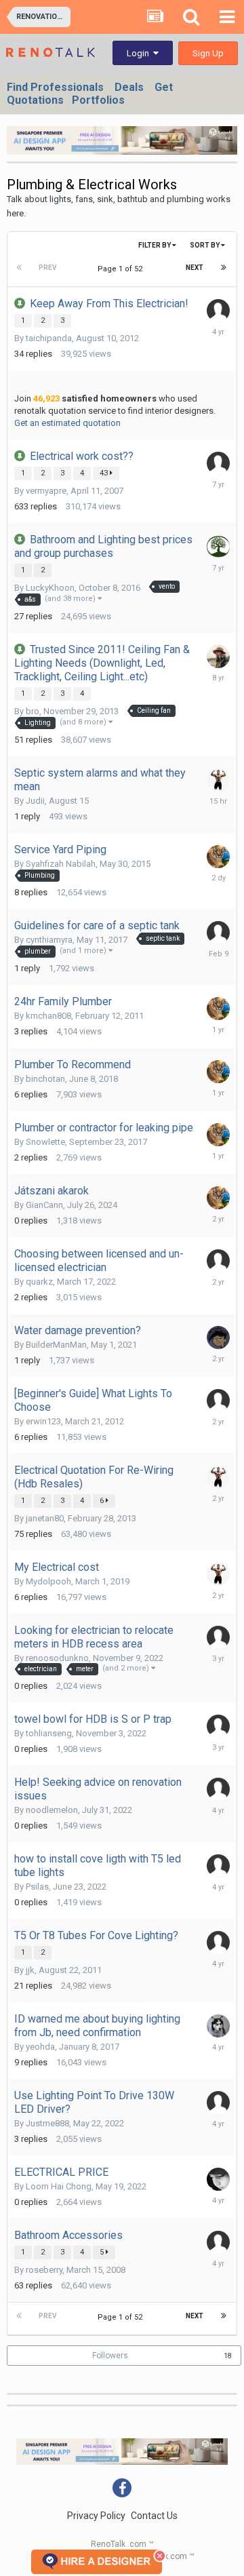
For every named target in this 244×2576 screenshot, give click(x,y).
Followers (110, 2356)
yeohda (40, 2047)
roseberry (44, 2270)
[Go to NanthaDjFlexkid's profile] (218, 657)
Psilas (37, 1887)
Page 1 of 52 (122, 269)
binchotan (45, 1079)
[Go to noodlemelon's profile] (218, 1789)
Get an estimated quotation (67, 423)
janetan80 (45, 1518)
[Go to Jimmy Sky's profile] (218, 780)
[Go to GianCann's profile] (218, 857)
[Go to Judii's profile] (218, 933)
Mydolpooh (48, 1581)
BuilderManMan (56, 1345)
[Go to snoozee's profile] (218, 2103)
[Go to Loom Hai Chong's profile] (218, 2179)
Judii (35, 801)
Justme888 (47, 2123)
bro (33, 711)
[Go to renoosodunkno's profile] (218, 1637)
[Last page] (224, 268)
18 (228, 2356)
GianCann (44, 1205)
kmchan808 (48, 1016)
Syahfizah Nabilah (61, 864)
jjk (30, 1970)
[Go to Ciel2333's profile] (218, 2242)
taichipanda (49, 338)
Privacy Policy (96, 2516)
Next (195, 268)
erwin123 (43, 1421)
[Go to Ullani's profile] (218, 1261)
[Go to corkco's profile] (218, 547)
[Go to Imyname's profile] (218, 463)
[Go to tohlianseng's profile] (218, 1726)
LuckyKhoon (50, 588)
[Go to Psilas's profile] (218, 1866)
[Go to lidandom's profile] (218, 2026)
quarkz (39, 1282)
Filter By (155, 245)
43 (105, 473)
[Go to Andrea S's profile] (218, 311)
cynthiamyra (49, 940)
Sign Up (208, 53)
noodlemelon (52, 1810)
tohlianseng (49, 1733)
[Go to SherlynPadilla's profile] (218, 1338)
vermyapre (46, 491)
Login (140, 53)
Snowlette (45, 1142)
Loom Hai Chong (59, 2186)
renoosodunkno (57, 1658)
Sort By (205, 245)
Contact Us (154, 2516)
